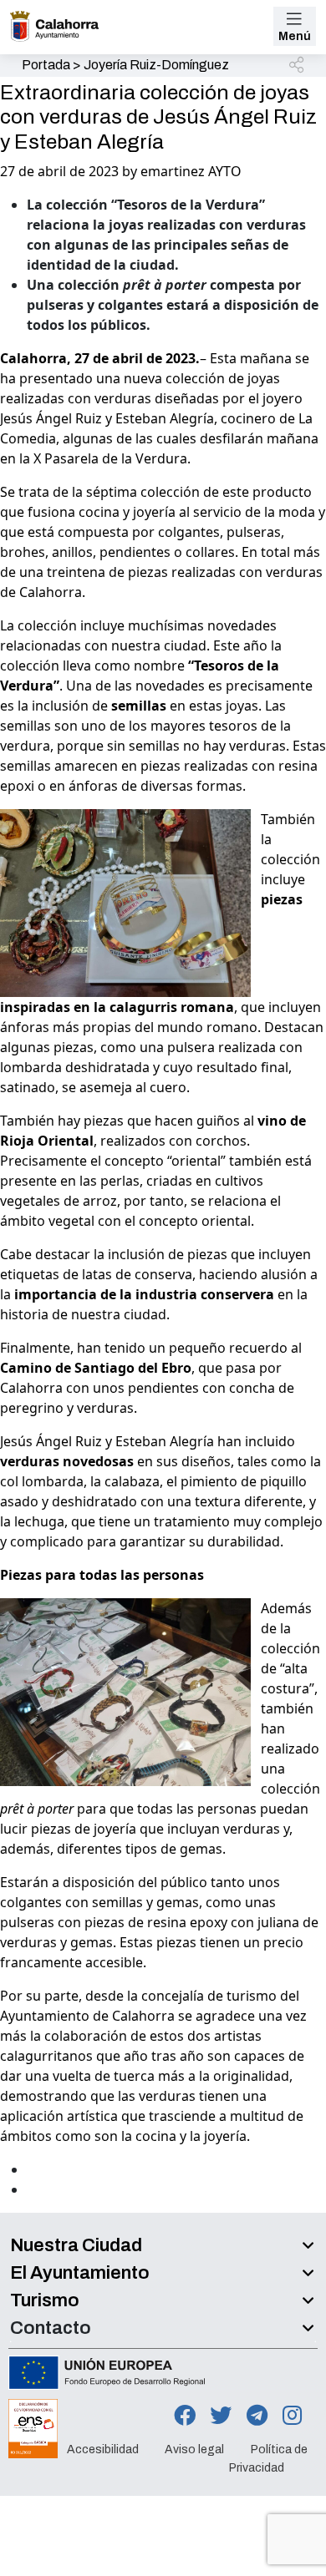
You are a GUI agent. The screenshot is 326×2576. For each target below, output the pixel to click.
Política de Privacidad (268, 2459)
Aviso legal (194, 2449)
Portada (46, 65)
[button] (298, 66)
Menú (295, 36)
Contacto (51, 2328)
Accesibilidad (103, 2449)
